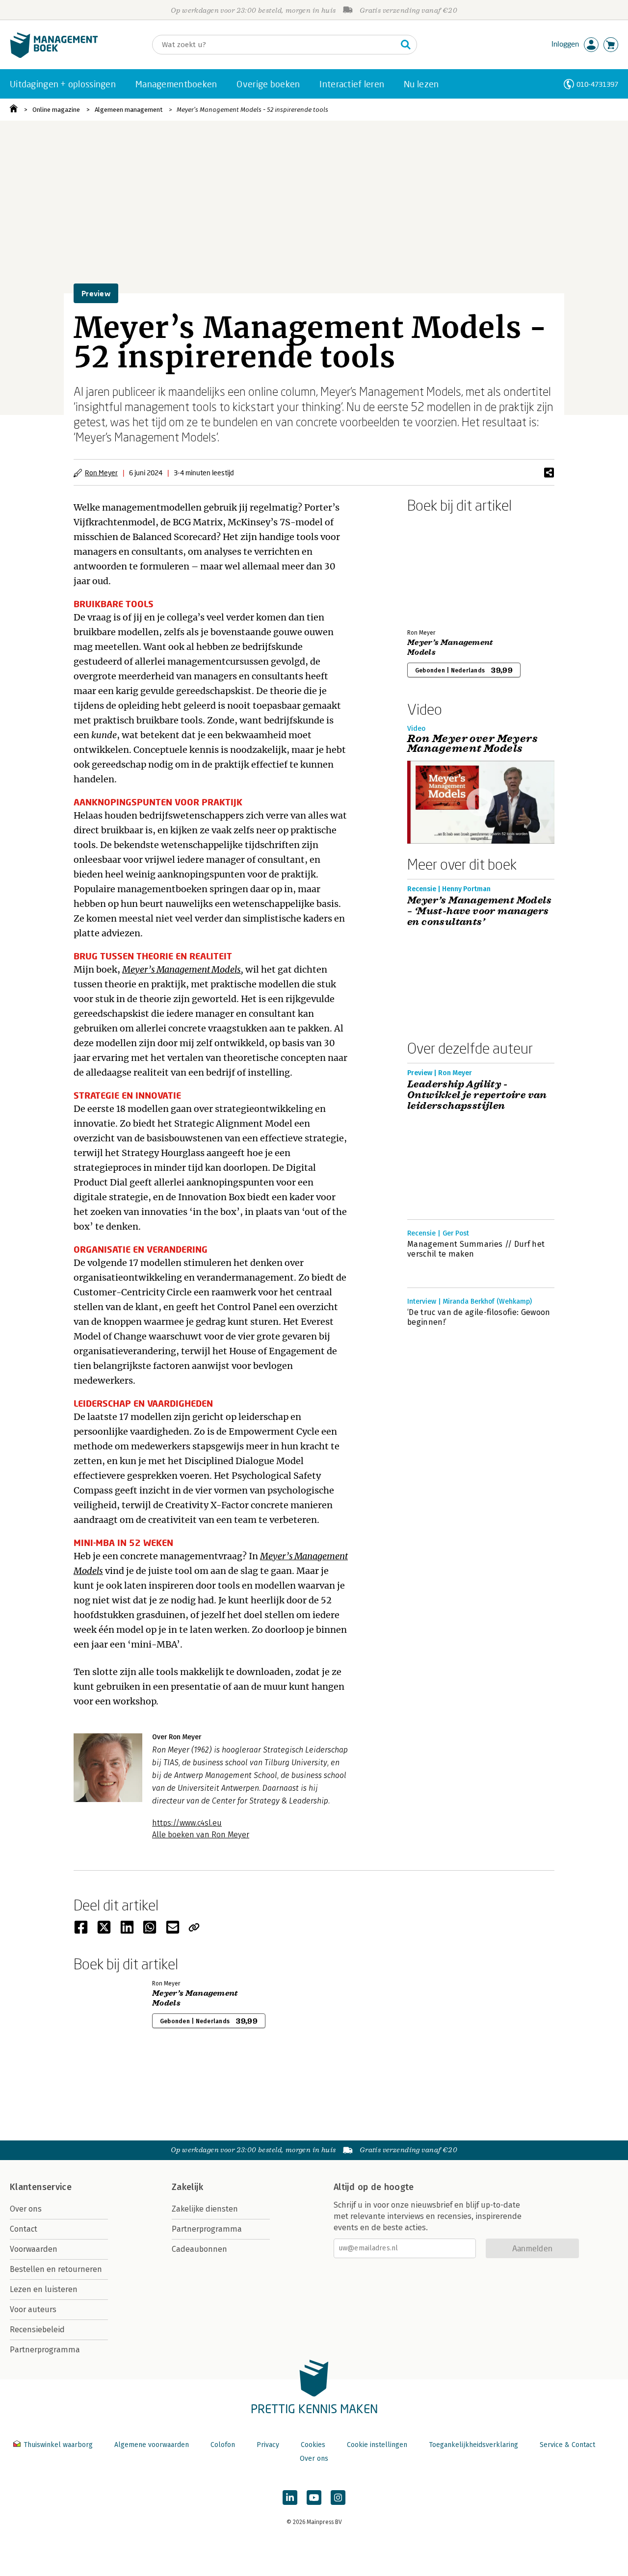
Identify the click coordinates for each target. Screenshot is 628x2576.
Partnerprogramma (45, 2350)
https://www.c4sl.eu (187, 1823)
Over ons (26, 2209)
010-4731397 (597, 84)
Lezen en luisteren (44, 2289)
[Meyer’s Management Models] (442, 569)
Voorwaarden (34, 2249)
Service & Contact (567, 2445)
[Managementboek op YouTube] (314, 2498)
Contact (24, 2229)
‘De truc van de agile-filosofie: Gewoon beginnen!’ (479, 1317)
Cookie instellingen (377, 2445)
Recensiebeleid (37, 2330)
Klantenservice (41, 2187)
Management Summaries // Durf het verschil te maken (476, 1249)
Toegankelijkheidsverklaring (473, 2445)
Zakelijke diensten (205, 2209)
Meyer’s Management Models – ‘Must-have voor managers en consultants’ (479, 911)
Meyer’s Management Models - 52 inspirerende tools (252, 110)
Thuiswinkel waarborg (58, 2445)
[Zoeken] (406, 45)
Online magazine (56, 110)
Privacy (268, 2445)
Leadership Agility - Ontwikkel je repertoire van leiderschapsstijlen (477, 1095)
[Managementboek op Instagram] (338, 2498)
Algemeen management (129, 110)
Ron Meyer (101, 473)
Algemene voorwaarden (152, 2445)
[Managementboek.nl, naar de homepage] (54, 56)
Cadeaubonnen (199, 2249)
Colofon (223, 2445)
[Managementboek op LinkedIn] (290, 2498)
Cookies (313, 2445)
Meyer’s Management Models (182, 969)
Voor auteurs (33, 2309)
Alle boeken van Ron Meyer (201, 1835)
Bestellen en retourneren (56, 2269)
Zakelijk (187, 2187)
